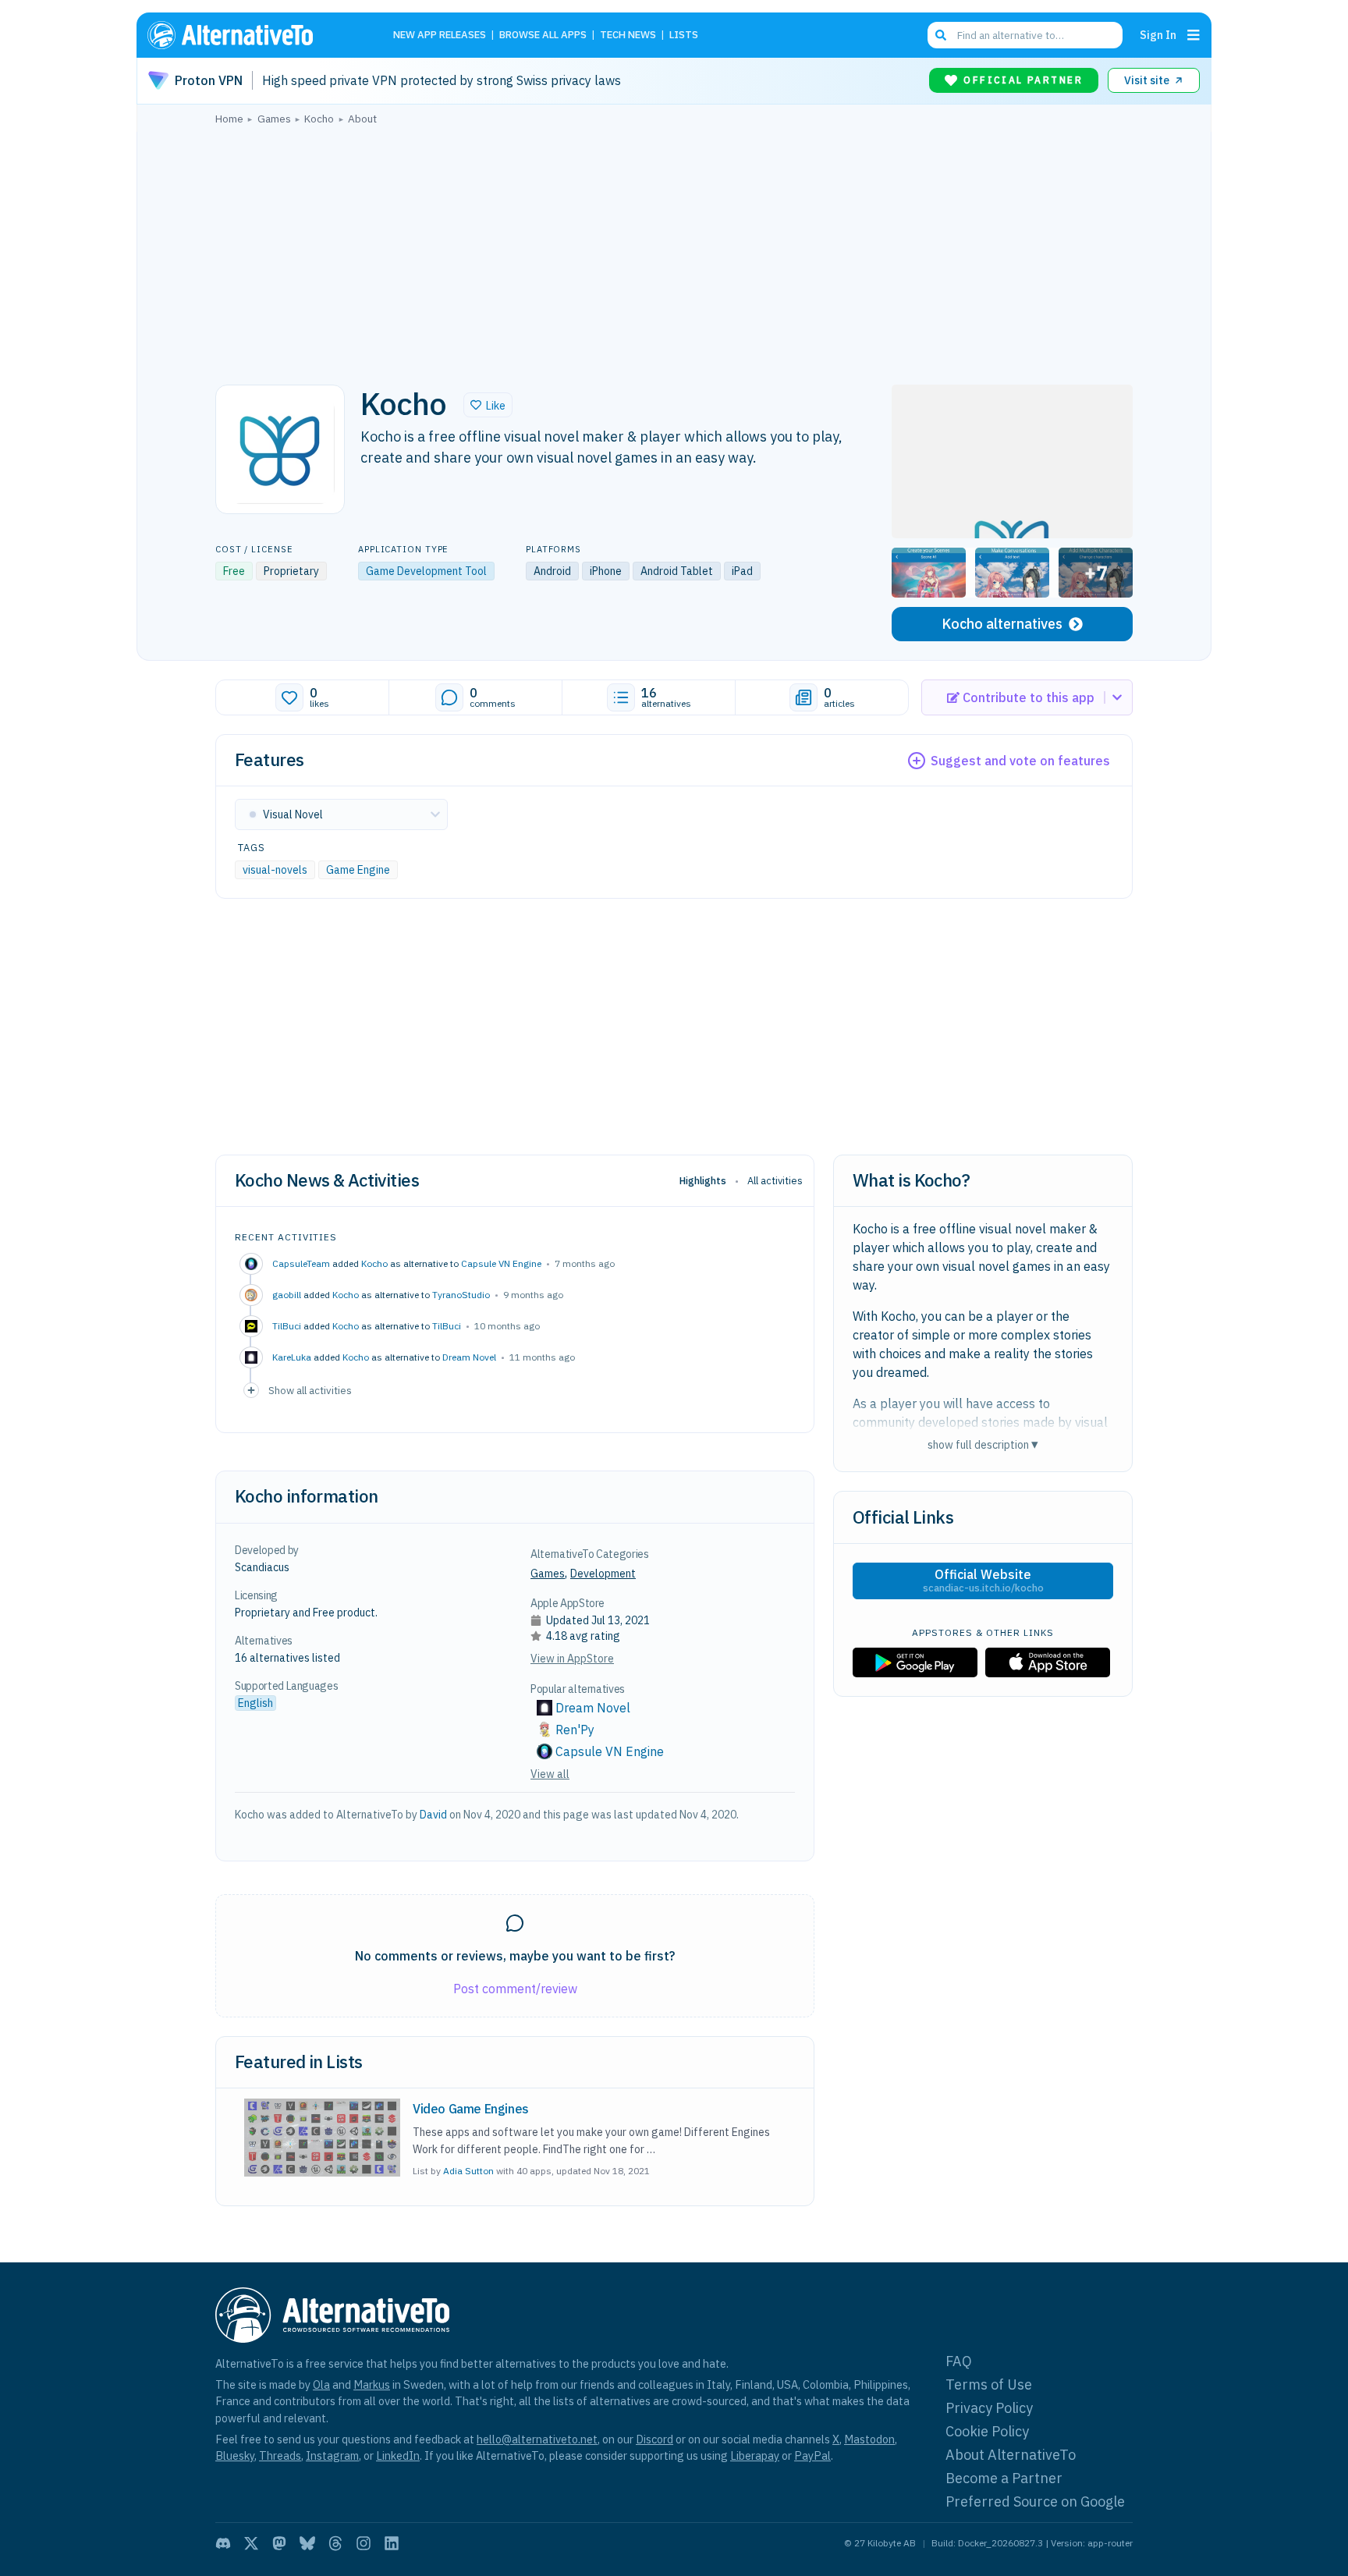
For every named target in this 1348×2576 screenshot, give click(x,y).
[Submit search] (941, 35)
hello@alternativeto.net (537, 2439)
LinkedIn (398, 2455)
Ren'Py (575, 1730)
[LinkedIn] (392, 2543)
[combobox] (1025, 35)
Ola (321, 2384)
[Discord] (223, 2543)
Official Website (983, 1581)
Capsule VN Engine (501, 1263)
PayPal (812, 2455)
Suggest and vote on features (1020, 761)
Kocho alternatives (1002, 624)
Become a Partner (1004, 2478)
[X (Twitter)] (251, 2543)
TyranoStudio (461, 1295)
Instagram (332, 2455)
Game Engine (358, 870)
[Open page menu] (1194, 35)
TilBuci (447, 1326)
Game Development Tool (426, 571)
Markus (372, 2384)
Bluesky (235, 2455)
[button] (488, 405)
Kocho (374, 1263)
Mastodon (869, 2439)
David (433, 1815)
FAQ (959, 2361)
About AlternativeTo (1011, 2455)
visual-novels (275, 870)
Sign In (1158, 35)
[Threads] (335, 2543)
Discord (654, 2439)
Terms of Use (989, 2384)
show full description (983, 1444)
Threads (280, 2455)
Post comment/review (515, 1989)
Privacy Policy (989, 2408)
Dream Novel (469, 1357)
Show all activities (310, 1390)
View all (550, 1774)
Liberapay (755, 2455)
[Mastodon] (279, 2543)
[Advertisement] (674, 250)
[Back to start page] (253, 35)
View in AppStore (572, 1659)
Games (548, 1574)
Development (603, 1574)
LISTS (684, 35)
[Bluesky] (307, 2543)
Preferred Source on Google (1035, 2501)
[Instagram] (364, 2543)
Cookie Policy (987, 2431)
